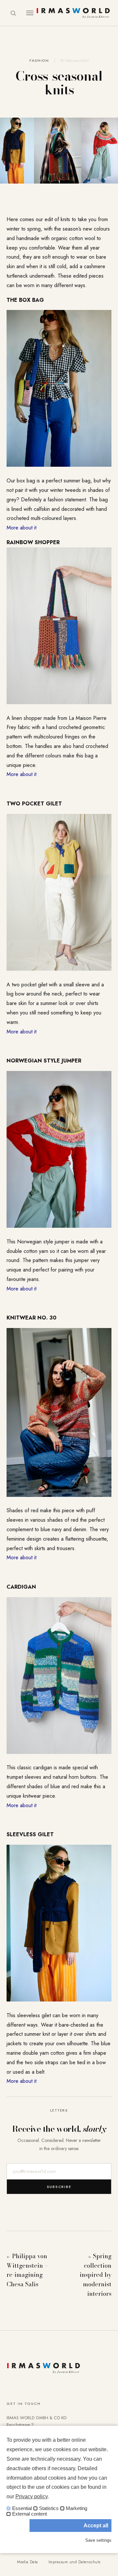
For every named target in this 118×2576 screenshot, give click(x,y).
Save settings (98, 2540)
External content (29, 2514)
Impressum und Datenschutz (75, 2562)
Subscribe (59, 2187)
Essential (22, 2508)
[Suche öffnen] (13, 13)
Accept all (96, 2526)
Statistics (49, 2508)
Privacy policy (31, 2496)
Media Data (28, 2562)
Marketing (77, 2508)
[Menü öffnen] (30, 13)
